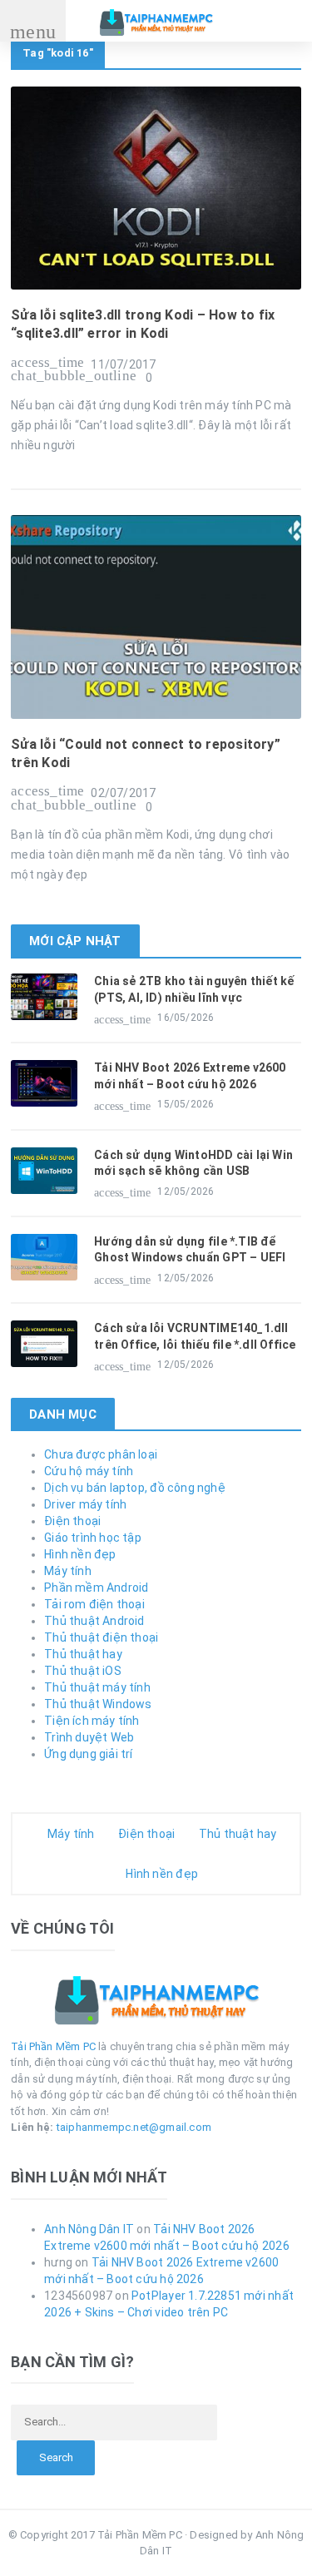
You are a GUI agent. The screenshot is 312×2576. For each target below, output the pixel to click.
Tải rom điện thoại (94, 1604)
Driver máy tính (85, 1504)
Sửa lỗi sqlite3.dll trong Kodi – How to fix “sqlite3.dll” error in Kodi (143, 324)
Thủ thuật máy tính (97, 1687)
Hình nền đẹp (80, 1554)
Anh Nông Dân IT (89, 2229)
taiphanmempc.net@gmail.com (134, 2127)
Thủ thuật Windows (98, 1704)
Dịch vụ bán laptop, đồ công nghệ (135, 1488)
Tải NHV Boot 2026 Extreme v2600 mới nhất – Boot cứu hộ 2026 (190, 1076)
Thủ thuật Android (94, 1621)
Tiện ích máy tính (92, 1721)
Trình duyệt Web (89, 1737)
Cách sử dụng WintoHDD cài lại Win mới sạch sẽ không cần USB (193, 1163)
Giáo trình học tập (93, 1538)
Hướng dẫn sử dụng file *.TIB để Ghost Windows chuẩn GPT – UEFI (190, 1250)
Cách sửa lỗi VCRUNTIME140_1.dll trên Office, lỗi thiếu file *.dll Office (195, 1336)
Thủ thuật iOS (83, 1671)
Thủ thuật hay (83, 1654)
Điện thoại (72, 1521)
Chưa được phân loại (101, 1454)
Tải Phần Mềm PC (53, 2046)
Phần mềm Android (96, 1588)
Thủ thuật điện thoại (101, 1637)
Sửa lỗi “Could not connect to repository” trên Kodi (146, 753)
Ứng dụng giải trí (89, 1754)
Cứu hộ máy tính (89, 1471)
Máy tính (68, 1571)
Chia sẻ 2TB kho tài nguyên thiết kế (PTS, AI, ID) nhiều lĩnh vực (194, 989)
